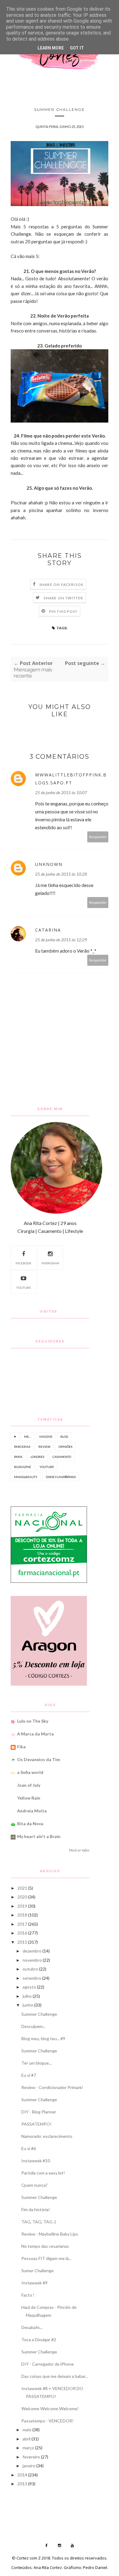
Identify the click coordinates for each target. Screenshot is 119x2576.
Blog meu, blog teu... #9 (43, 2038)
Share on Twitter (63, 598)
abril (27, 2439)
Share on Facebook (61, 585)
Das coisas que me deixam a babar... (55, 2376)
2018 (22, 1915)
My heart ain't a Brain (39, 1836)
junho (28, 2005)
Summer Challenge (39, 2014)
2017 (22, 1924)
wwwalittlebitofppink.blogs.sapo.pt (71, 779)
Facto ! (28, 2295)
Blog (64, 1437)
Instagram (50, 1263)
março (28, 2448)
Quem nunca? (34, 2185)
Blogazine (23, 1467)
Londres (37, 1457)
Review (44, 1447)
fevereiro (31, 2457)
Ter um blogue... (36, 2063)
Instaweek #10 (36, 2161)
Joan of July (29, 1785)
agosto (29, 1987)
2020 (22, 1897)
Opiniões (65, 1447)
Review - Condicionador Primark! (52, 2087)
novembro (32, 1960)
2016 (22, 1933)
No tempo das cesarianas (45, 2246)
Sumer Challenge (38, 2271)
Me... (27, 1437)
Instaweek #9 (34, 2283)
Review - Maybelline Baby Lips (50, 2234)
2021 (22, 1888)
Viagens (46, 1437)
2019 (22, 1906)
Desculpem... (33, 2026)
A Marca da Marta (35, 1734)
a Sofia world (30, 1772)
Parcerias (22, 1447)
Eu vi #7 (29, 2075)
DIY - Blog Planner (39, 2112)
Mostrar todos (79, 1850)
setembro (32, 1978)
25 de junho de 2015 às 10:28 (61, 874)
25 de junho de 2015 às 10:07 (61, 792)
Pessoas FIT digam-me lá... (46, 2258)
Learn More (51, 48)
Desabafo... (32, 2327)
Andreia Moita (32, 1811)
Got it (77, 48)
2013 (22, 2484)
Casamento (62, 1457)
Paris (18, 1457)
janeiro (29, 2466)
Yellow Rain (29, 1798)
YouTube (23, 1288)
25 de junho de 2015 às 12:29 (61, 940)
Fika (21, 1747)
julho (27, 1996)
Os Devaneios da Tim (39, 1759)
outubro (30, 1969)
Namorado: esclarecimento (47, 2136)
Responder (98, 837)
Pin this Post (63, 611)
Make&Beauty (26, 1477)
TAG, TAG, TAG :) (39, 2222)
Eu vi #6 (29, 2148)
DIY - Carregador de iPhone (48, 2364)
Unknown (49, 864)
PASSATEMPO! (36, 2124)
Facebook (23, 1263)
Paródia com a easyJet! (43, 2173)
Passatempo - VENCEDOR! (47, 2421)
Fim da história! (36, 2209)
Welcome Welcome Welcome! (50, 2409)
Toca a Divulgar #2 (39, 2340)
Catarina (48, 930)
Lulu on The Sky (33, 1721)
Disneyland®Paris (61, 1477)
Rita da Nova (30, 1824)
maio (27, 2430)
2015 (22, 1942)
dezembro (32, 1951)
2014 (22, 2475)
